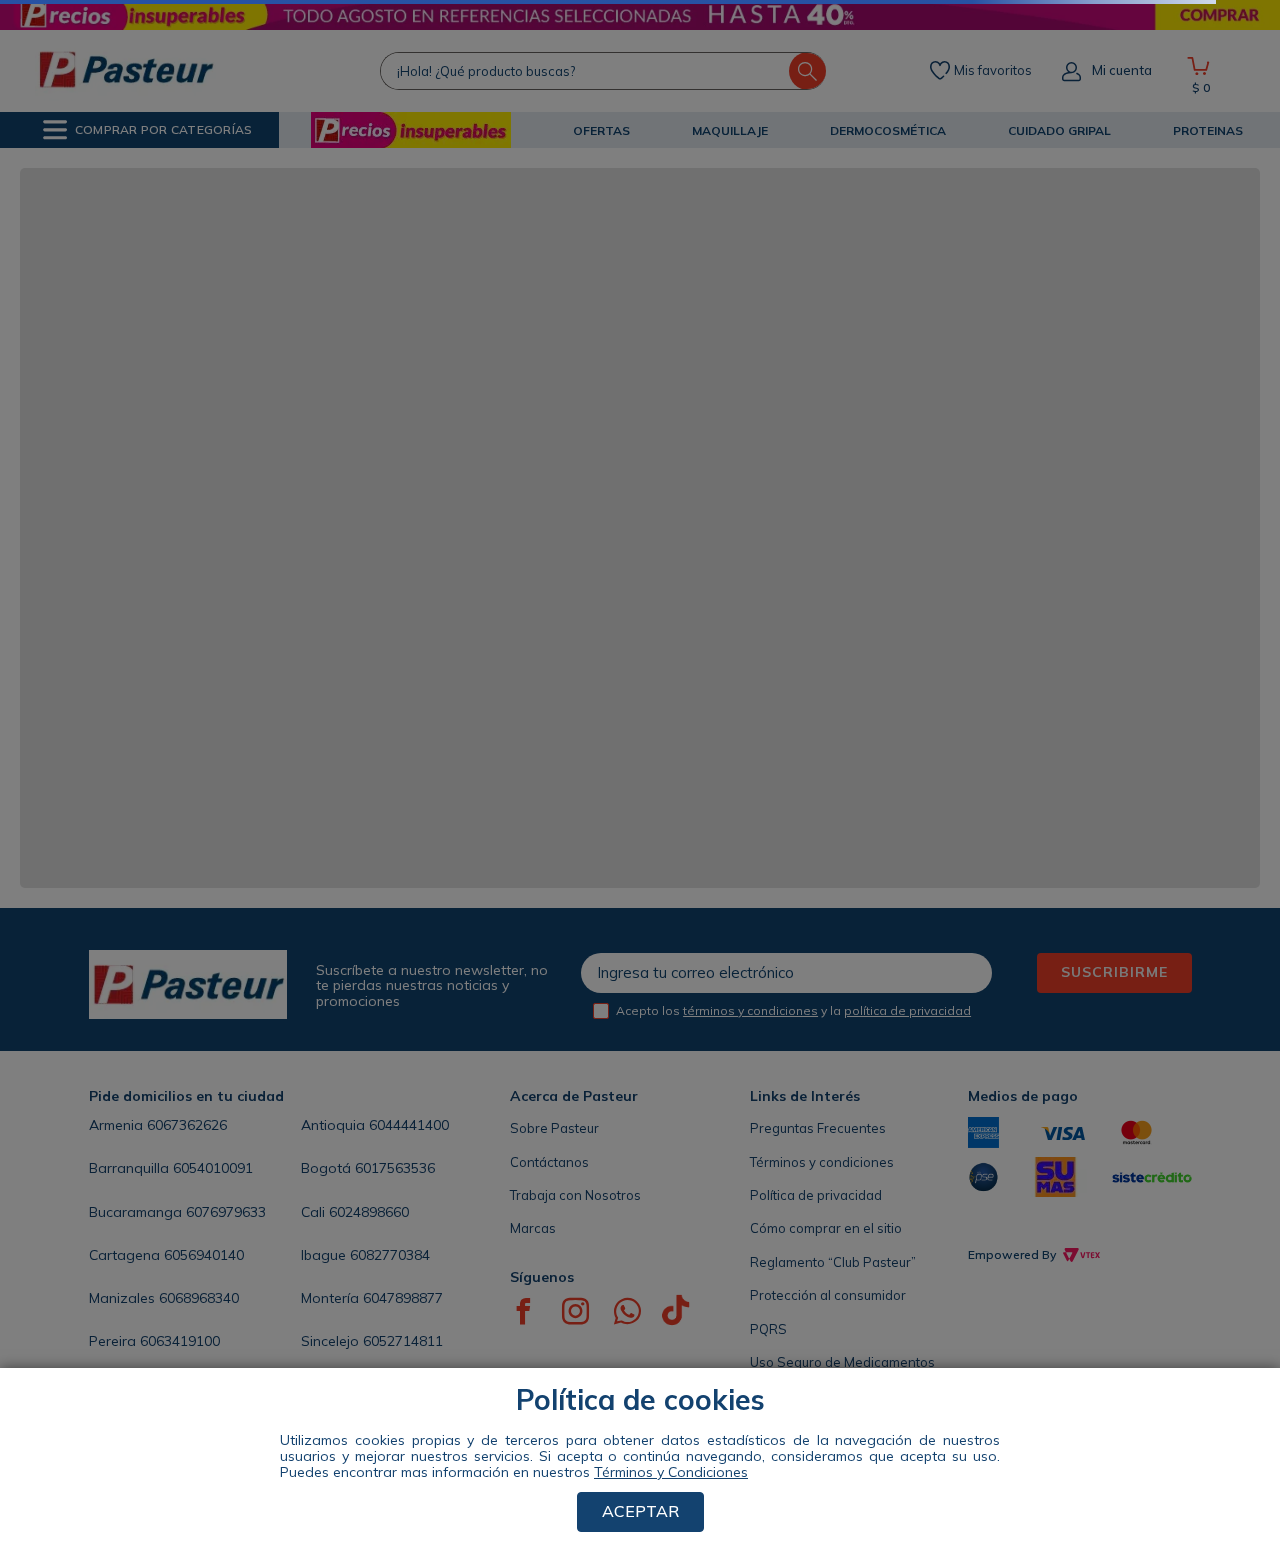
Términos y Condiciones (671, 1472)
